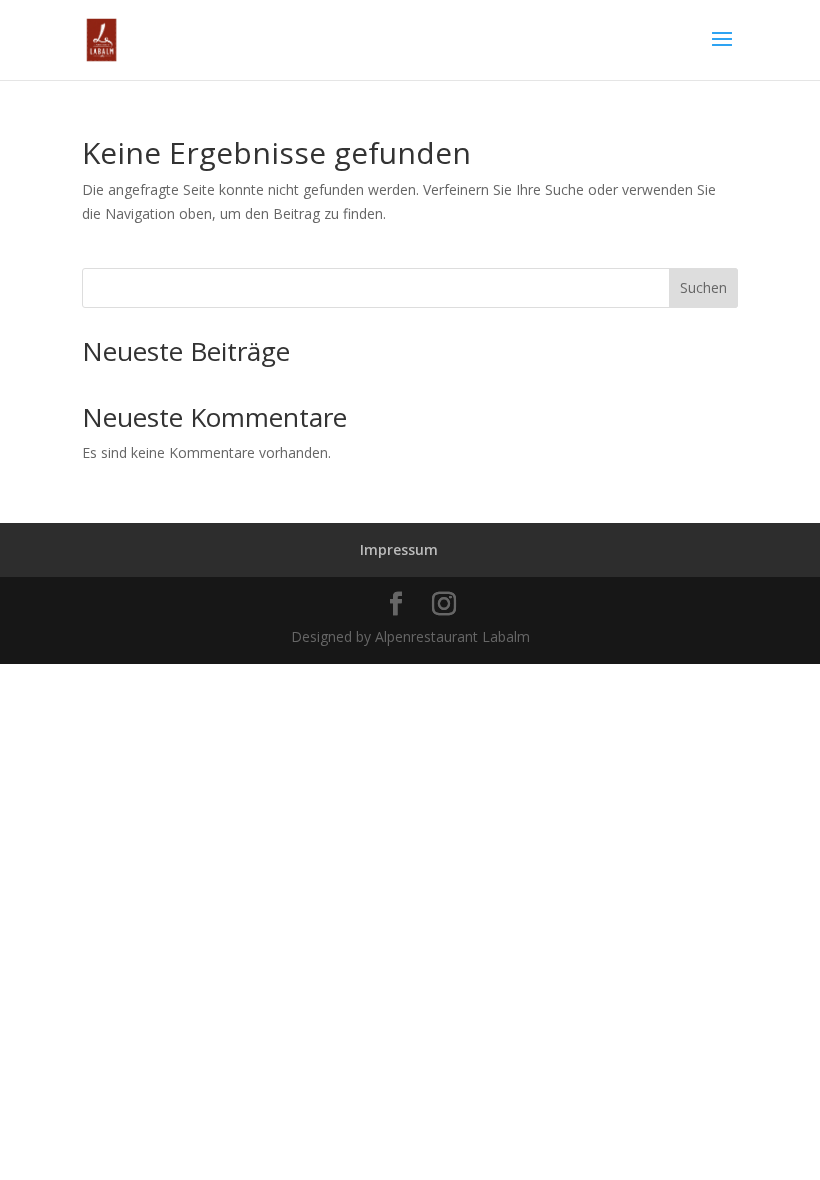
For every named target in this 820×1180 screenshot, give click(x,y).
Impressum (399, 549)
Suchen (703, 287)
